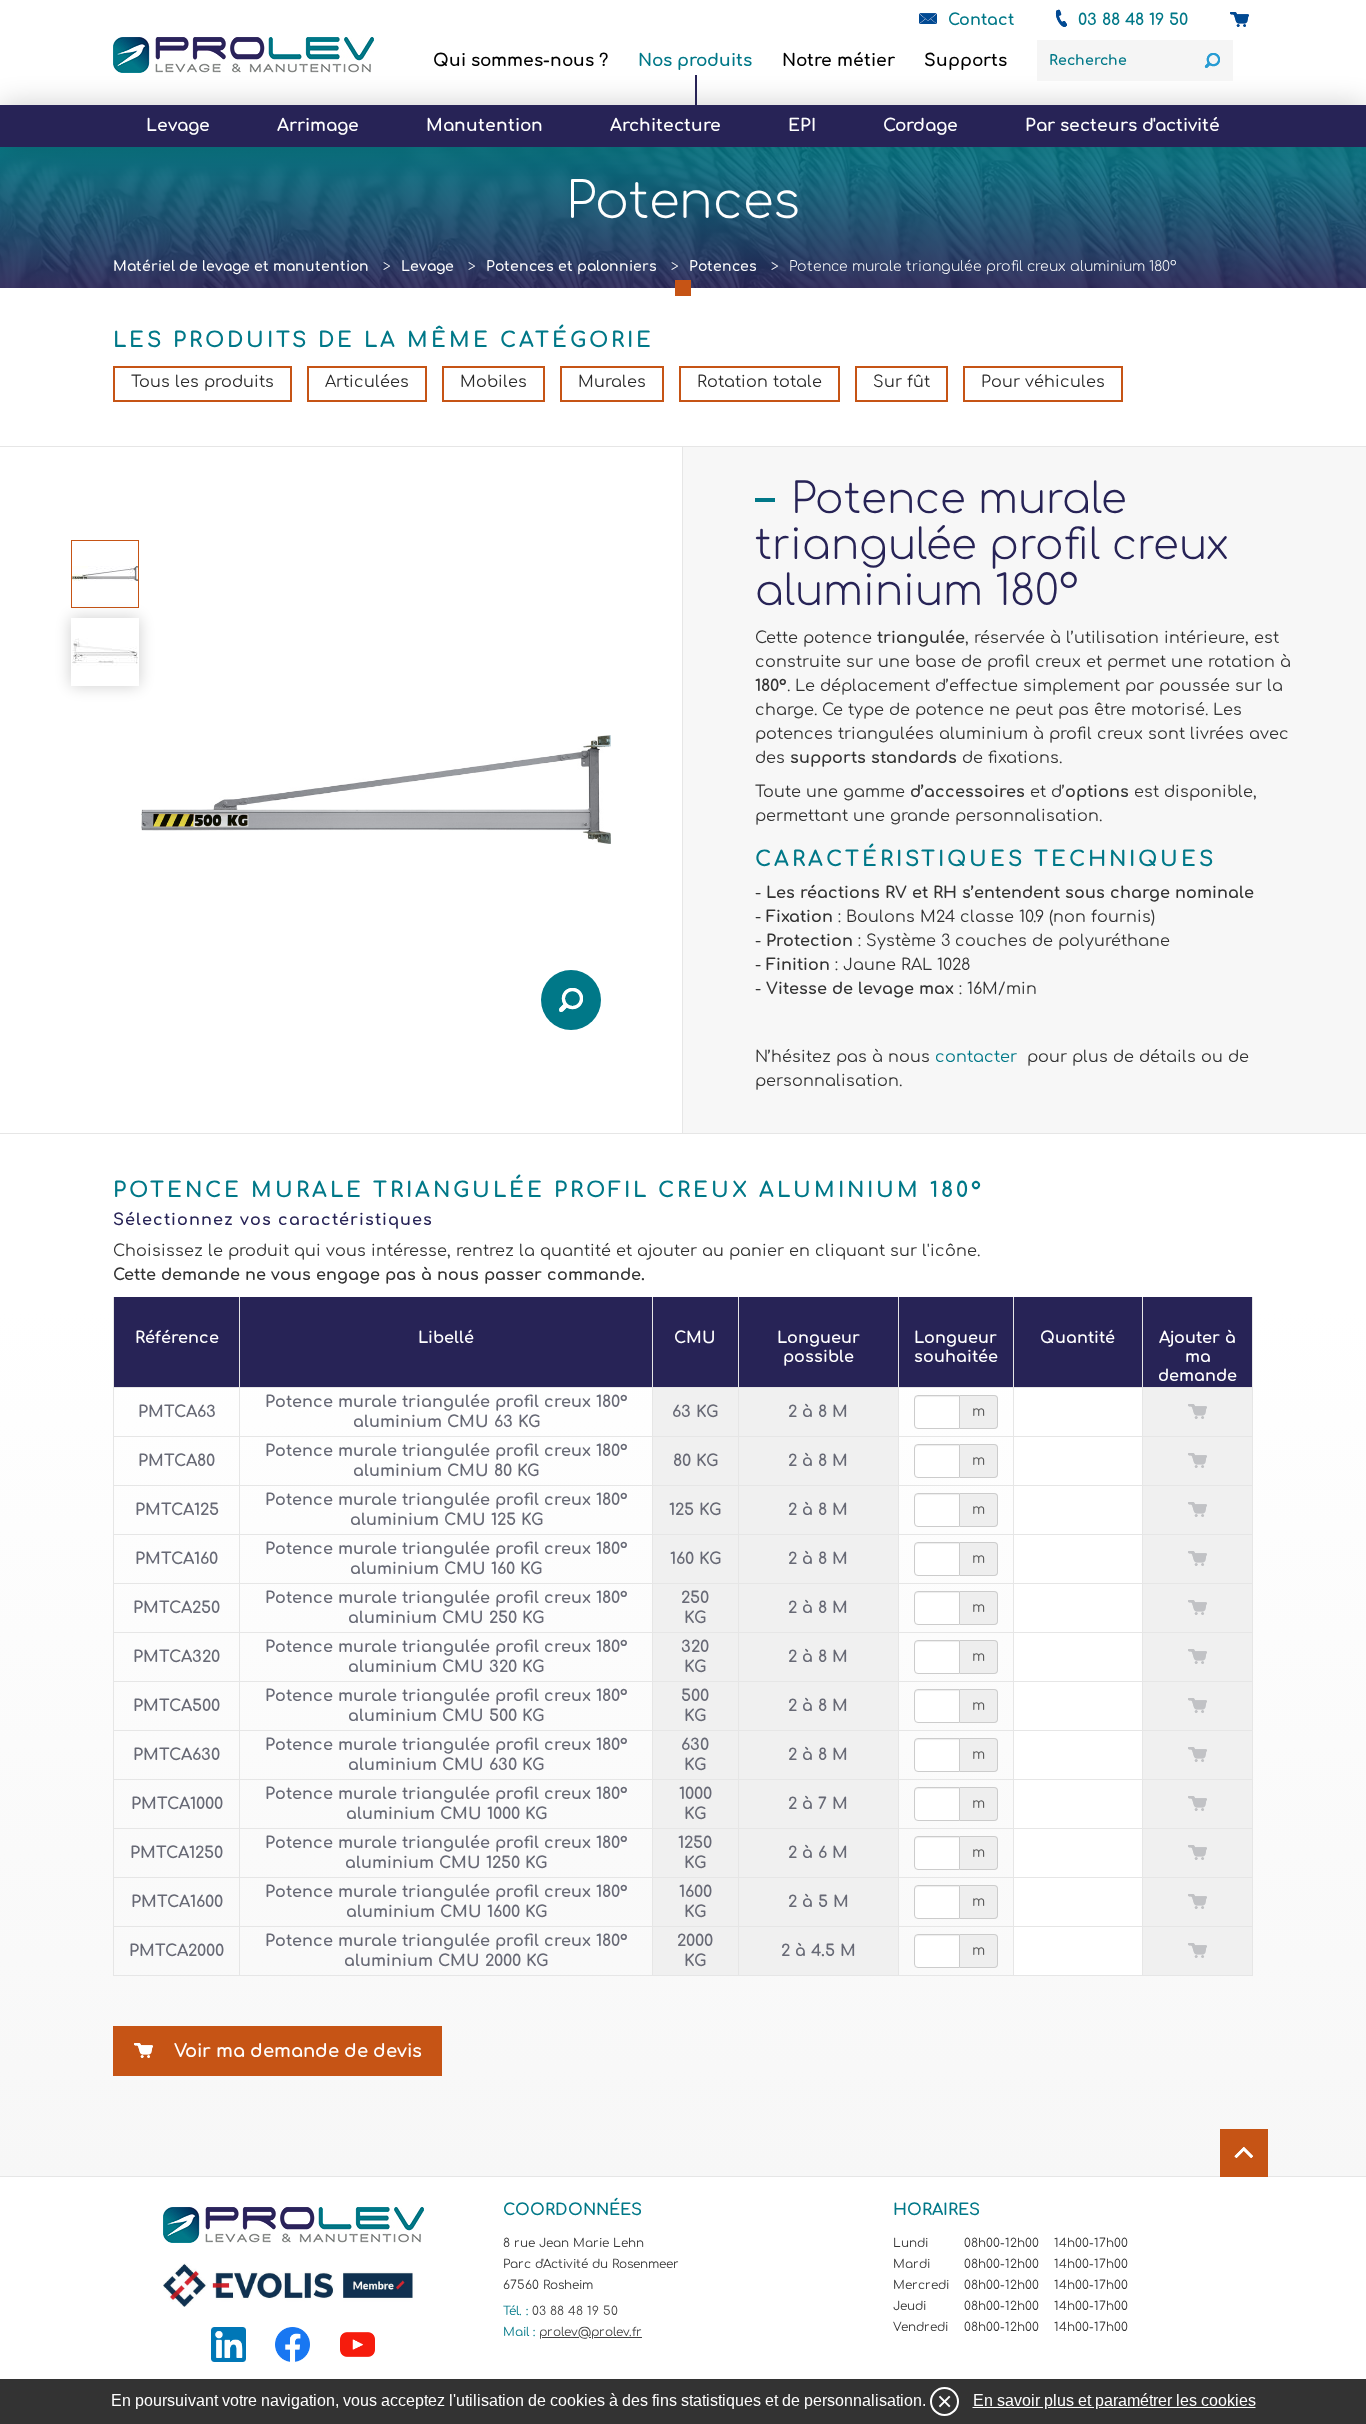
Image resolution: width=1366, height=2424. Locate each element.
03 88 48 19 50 (1133, 20)
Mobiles (493, 382)
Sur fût (901, 382)
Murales (612, 382)
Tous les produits (202, 382)
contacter (978, 1057)
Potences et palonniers (571, 266)
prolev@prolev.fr (590, 2332)
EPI (802, 125)
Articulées (367, 382)
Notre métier (838, 60)
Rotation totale (759, 382)
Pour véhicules (1043, 382)
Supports (965, 60)
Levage (178, 125)
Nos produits (695, 60)
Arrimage (318, 125)
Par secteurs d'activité (1122, 125)
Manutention (484, 125)
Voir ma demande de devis (298, 2051)
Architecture (665, 125)
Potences (723, 266)
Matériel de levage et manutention (241, 266)
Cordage (920, 125)
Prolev (243, 55)
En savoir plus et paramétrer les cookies (1114, 2400)
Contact (981, 20)
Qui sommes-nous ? (520, 60)
